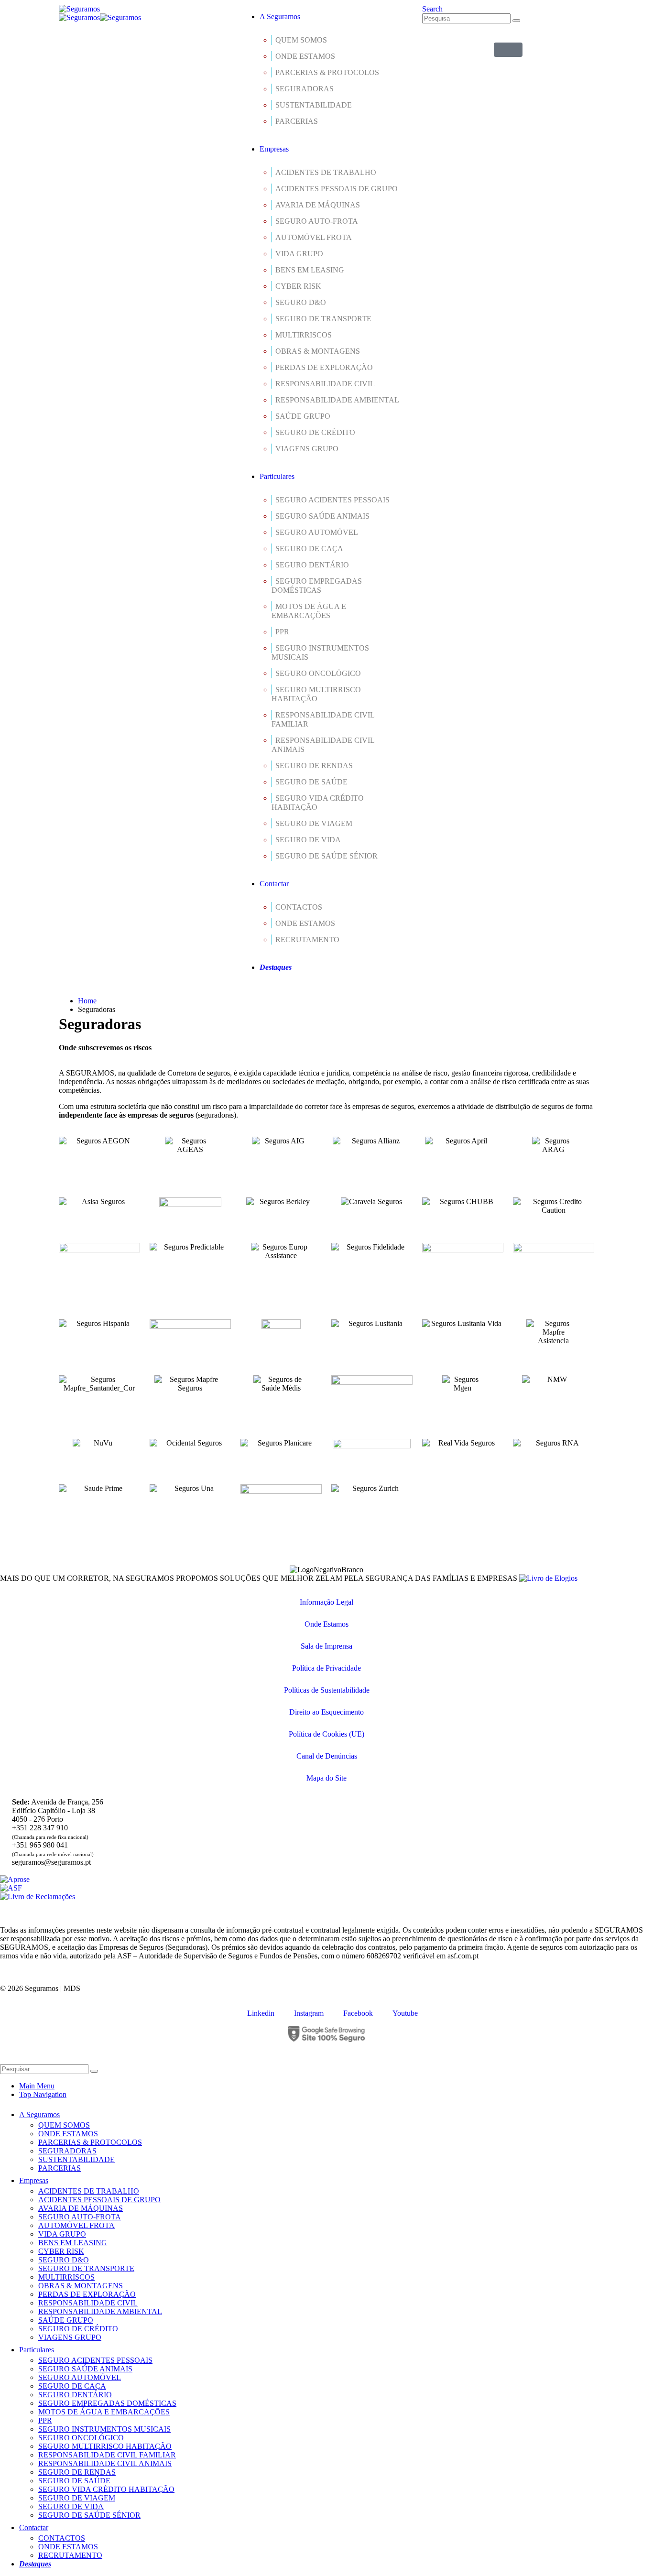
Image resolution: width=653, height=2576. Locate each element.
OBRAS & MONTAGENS (318, 351)
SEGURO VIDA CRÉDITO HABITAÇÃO (318, 803)
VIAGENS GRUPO (307, 449)
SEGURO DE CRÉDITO (315, 432)
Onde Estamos (326, 1624)
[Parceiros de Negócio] (508, 50)
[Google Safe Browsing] (326, 2034)
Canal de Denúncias (327, 1756)
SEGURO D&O (301, 302)
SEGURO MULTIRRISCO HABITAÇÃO (316, 694)
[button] (432, 9)
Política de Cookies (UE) (326, 1734)
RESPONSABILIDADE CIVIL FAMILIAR (323, 719)
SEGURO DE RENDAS (314, 766)
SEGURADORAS (305, 89)
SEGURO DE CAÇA (309, 549)
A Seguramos (280, 16)
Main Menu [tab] (37, 2086)
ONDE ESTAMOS (305, 56)
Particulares (277, 476)
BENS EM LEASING (310, 270)
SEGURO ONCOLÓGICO (318, 673)
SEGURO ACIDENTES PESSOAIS (332, 500)
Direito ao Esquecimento (326, 1712)
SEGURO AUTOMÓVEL (317, 532)
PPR (282, 632)
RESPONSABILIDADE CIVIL (325, 384)
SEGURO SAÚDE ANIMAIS (322, 516)
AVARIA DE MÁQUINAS (318, 205)
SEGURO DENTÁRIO (312, 565)
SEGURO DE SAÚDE (311, 782)
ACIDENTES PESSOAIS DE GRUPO (337, 189)
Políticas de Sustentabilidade (327, 1690)
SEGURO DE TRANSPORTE (323, 319)
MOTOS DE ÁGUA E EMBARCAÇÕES (309, 611)
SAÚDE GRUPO (303, 416)
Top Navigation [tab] (43, 2094)
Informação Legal (326, 1602)
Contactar (274, 884)
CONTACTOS (299, 907)
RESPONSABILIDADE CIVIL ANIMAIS (323, 745)
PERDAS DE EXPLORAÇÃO (324, 367)
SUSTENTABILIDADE (314, 105)
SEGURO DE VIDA (308, 840)
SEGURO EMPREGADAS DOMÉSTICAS (317, 586)
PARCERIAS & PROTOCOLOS (327, 72)
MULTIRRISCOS (304, 335)
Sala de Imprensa (326, 1646)
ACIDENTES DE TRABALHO (326, 172)
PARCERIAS (297, 121)
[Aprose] (15, 1879)
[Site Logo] (79, 9)
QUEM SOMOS (301, 40)
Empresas (274, 149)
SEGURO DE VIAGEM (314, 823)
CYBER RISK (298, 286)
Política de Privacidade (326, 1668)
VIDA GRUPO (299, 254)
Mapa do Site (326, 1778)
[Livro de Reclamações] (38, 1897)
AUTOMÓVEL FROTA (314, 237)
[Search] (516, 21)
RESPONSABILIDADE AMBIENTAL (337, 400)
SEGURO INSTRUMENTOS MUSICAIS (320, 652)
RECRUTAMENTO (307, 940)
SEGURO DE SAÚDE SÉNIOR (326, 856)
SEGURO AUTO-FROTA (317, 221)
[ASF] (11, 1888)
